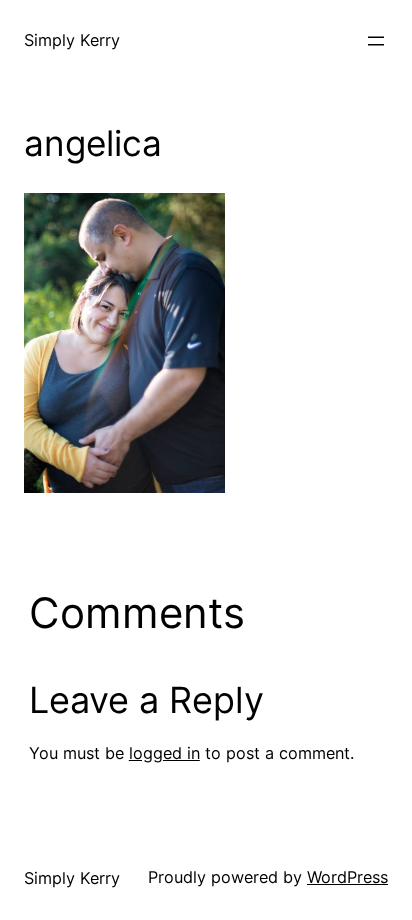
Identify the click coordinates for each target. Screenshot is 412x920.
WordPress (347, 877)
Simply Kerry (72, 40)
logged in (164, 753)
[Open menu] (376, 41)
